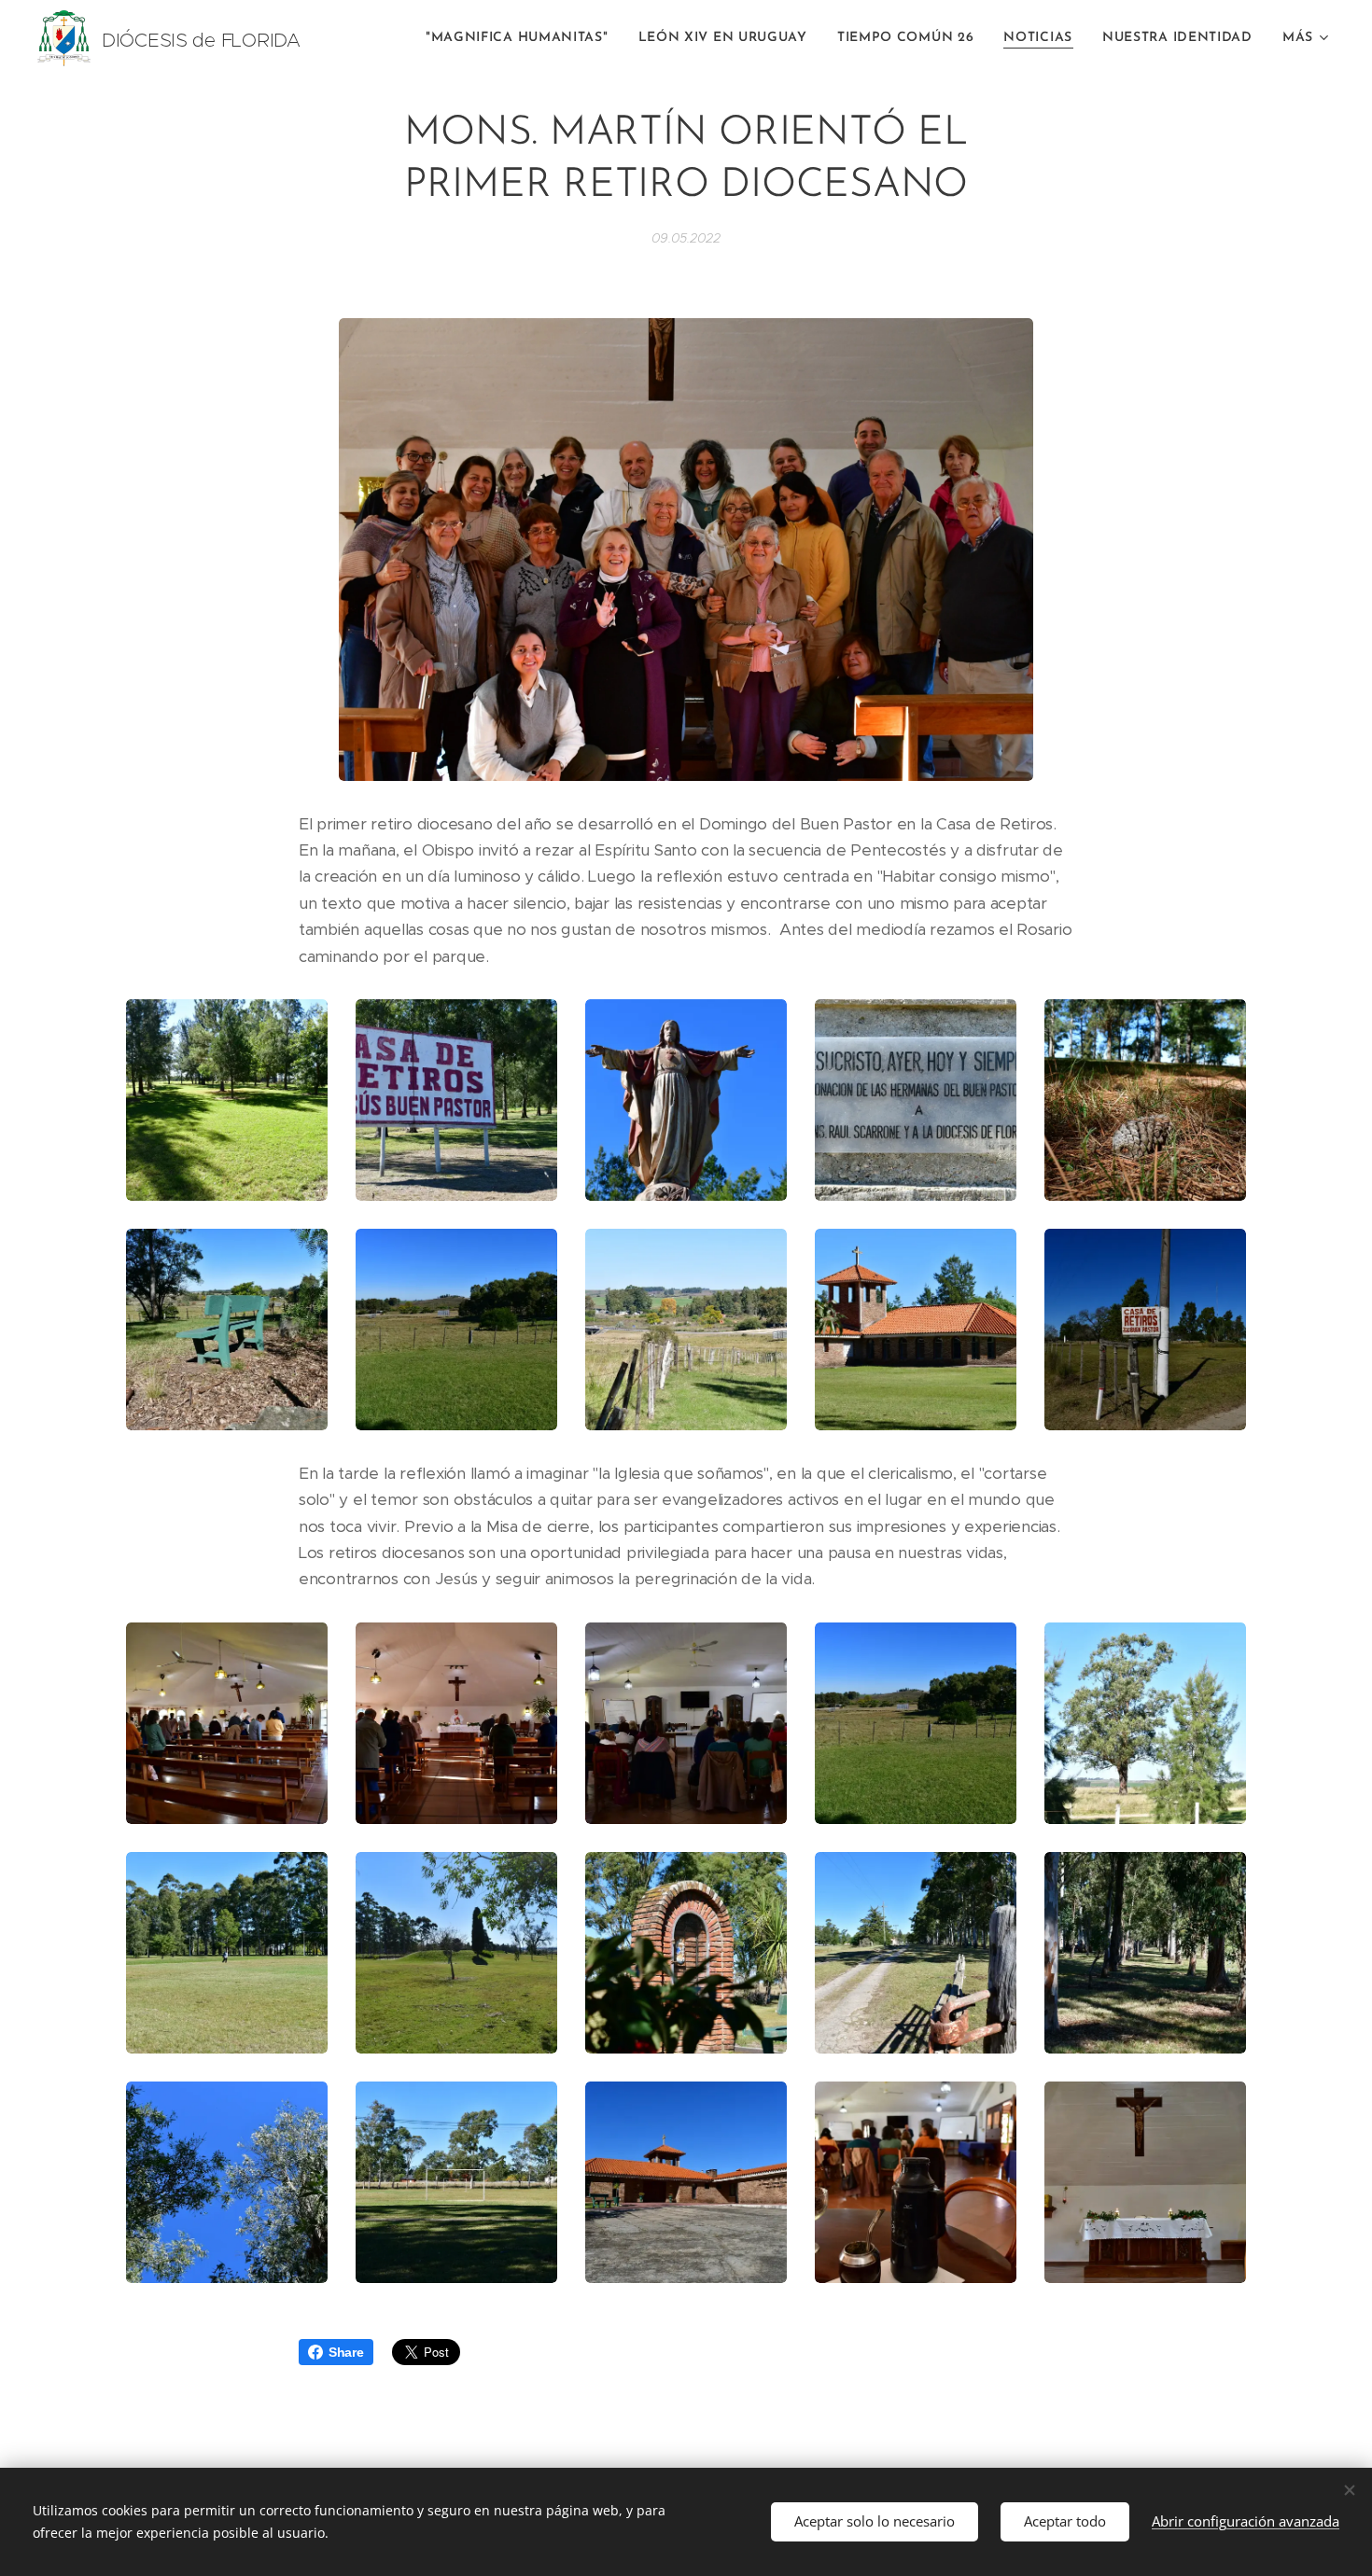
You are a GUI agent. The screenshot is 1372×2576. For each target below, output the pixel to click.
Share (346, 2352)
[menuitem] (522, 38)
